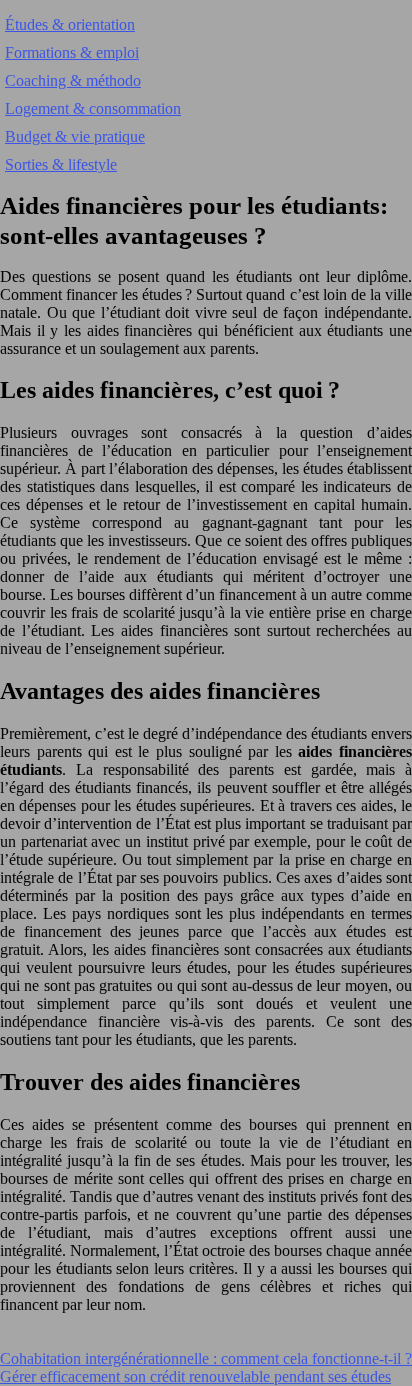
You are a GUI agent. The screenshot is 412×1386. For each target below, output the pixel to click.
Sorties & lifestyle (61, 164)
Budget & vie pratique (75, 136)
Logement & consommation (93, 108)
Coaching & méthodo (73, 80)
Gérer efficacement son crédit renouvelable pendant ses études (195, 1376)
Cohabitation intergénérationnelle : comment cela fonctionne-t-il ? (206, 1358)
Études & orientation (70, 24)
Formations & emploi (72, 52)
